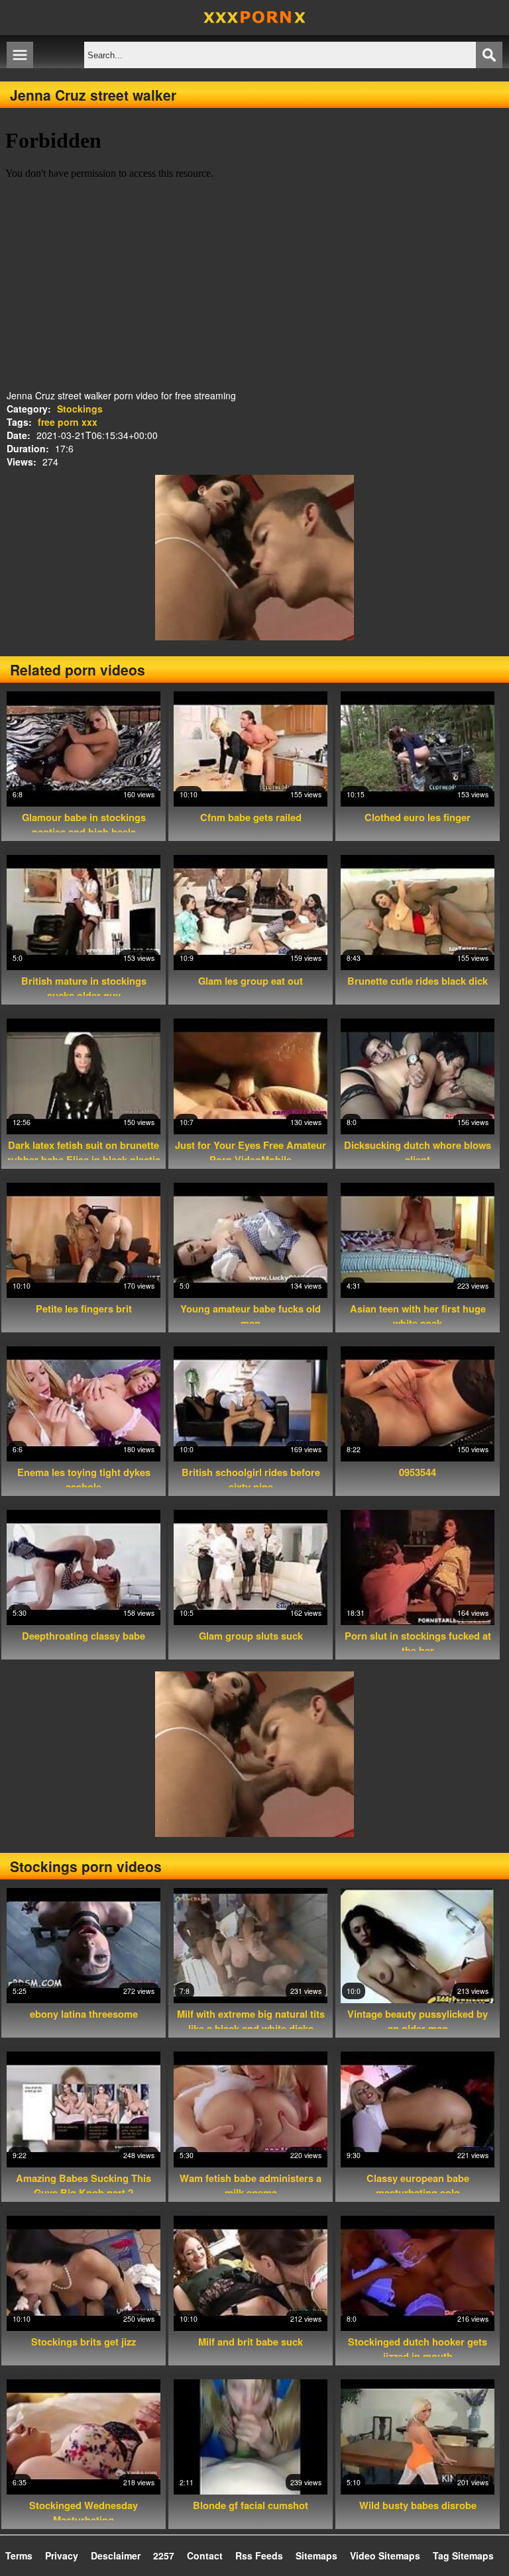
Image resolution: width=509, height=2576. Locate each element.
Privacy (62, 2555)
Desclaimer (116, 2555)
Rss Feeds (259, 2555)
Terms (19, 2555)
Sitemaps (316, 2555)
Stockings (80, 409)
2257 (164, 2555)
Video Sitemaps (385, 2555)
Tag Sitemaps (463, 2555)
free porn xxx (68, 422)
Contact (205, 2555)
